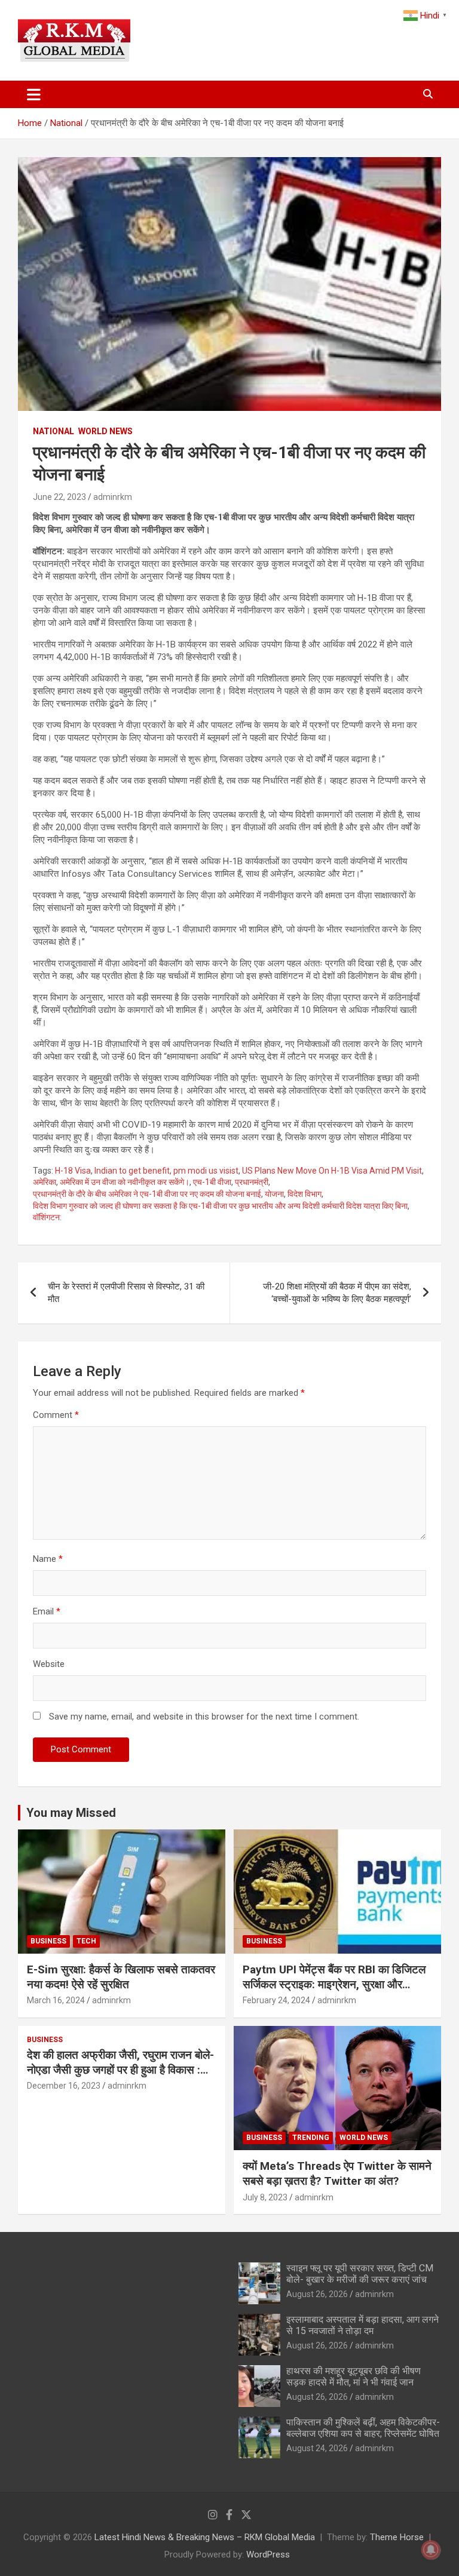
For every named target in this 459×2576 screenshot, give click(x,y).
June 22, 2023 (59, 497)
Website (49, 1664)
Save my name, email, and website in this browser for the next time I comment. (204, 1717)
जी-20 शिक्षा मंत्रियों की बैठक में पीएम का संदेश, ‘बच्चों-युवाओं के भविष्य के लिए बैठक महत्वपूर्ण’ (337, 1293)
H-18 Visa (73, 1171)
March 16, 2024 (56, 2000)
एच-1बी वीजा (212, 1182)
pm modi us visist (206, 1171)
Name (48, 1559)
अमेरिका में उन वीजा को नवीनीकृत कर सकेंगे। (125, 1182)
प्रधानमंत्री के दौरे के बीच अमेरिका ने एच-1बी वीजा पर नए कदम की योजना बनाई (147, 1194)
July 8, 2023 (265, 2197)
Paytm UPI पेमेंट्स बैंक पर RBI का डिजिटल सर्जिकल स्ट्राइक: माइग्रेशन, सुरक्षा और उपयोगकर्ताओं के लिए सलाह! (334, 1984)
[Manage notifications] (431, 2550)
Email (47, 1611)
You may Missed (71, 1813)
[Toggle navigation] (34, 94)
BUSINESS (48, 1941)
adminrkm (113, 497)
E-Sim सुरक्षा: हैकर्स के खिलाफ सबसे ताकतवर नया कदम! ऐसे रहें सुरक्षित (121, 1977)
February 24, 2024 (276, 2000)
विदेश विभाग (305, 1194)
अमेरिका (45, 1182)
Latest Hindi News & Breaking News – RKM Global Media (205, 2537)
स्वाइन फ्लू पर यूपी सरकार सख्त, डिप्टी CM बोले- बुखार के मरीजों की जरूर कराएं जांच (360, 2274)
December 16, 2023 (64, 2086)
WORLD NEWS (105, 431)
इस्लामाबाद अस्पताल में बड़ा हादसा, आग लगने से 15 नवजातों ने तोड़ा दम (362, 2325)
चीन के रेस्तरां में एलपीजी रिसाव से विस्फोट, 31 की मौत (126, 1293)
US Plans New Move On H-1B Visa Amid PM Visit (332, 1171)
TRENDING (311, 2138)
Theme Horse (397, 2537)
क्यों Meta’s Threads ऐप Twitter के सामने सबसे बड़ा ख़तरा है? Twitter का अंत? (337, 2173)
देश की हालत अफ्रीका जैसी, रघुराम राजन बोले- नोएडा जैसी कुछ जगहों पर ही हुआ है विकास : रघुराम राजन (120, 2070)
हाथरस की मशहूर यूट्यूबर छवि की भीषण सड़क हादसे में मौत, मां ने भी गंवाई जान (354, 2377)
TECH (86, 1941)
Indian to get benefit (132, 1171)
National (53, 431)
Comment (56, 1415)
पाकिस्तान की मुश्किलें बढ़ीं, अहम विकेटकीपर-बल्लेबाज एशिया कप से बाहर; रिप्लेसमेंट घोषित (363, 2428)
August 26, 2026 (317, 2294)
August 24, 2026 (317, 2448)
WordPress (268, 2554)
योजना (274, 1194)
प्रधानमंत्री (252, 1182)
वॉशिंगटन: (47, 1217)
